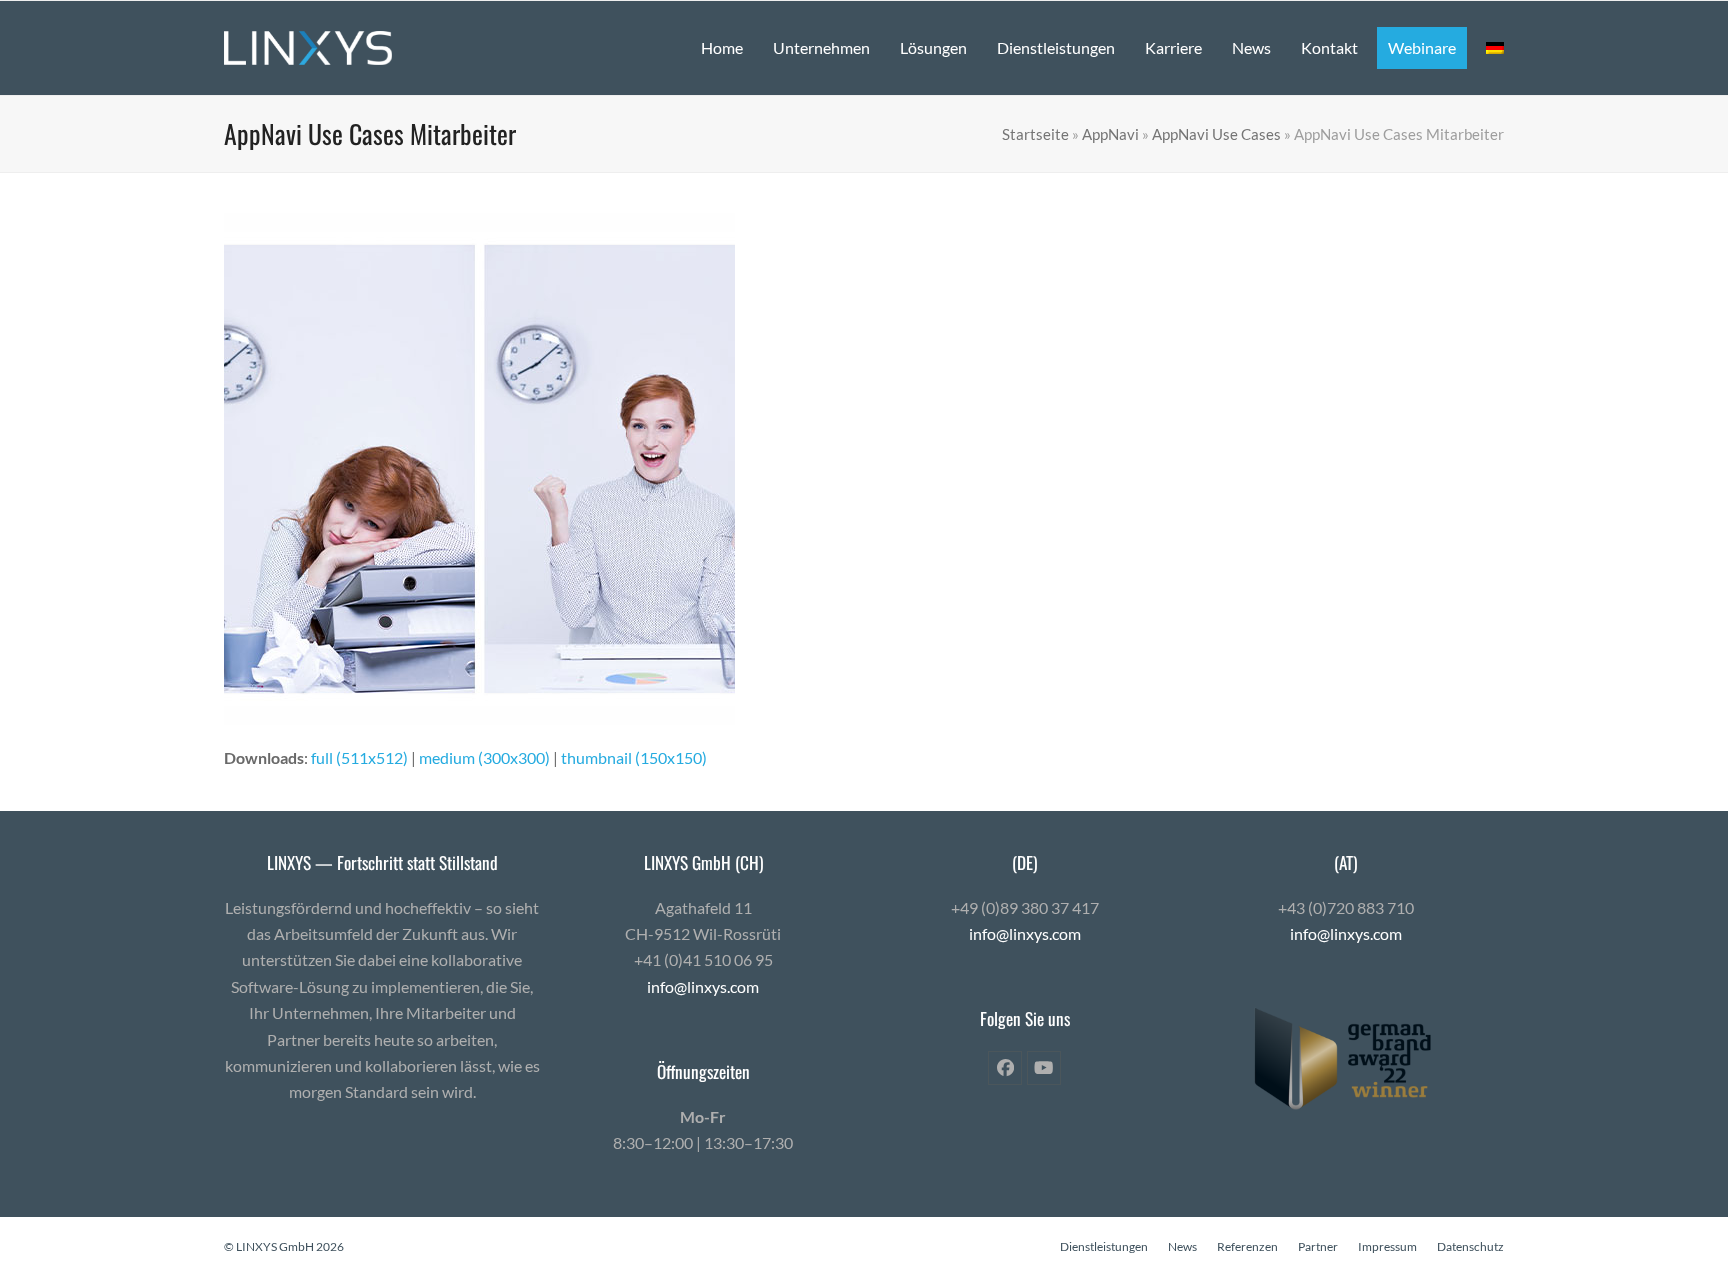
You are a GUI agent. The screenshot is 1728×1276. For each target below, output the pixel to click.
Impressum (1387, 1246)
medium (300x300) (484, 757)
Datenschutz (1470, 1246)
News (1182, 1246)
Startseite (1035, 134)
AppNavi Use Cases (1216, 134)
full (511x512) (359, 757)
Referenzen (1247, 1246)
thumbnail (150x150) (634, 757)
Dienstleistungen (1104, 1246)
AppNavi (1110, 134)
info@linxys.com (703, 986)
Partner (1318, 1246)
